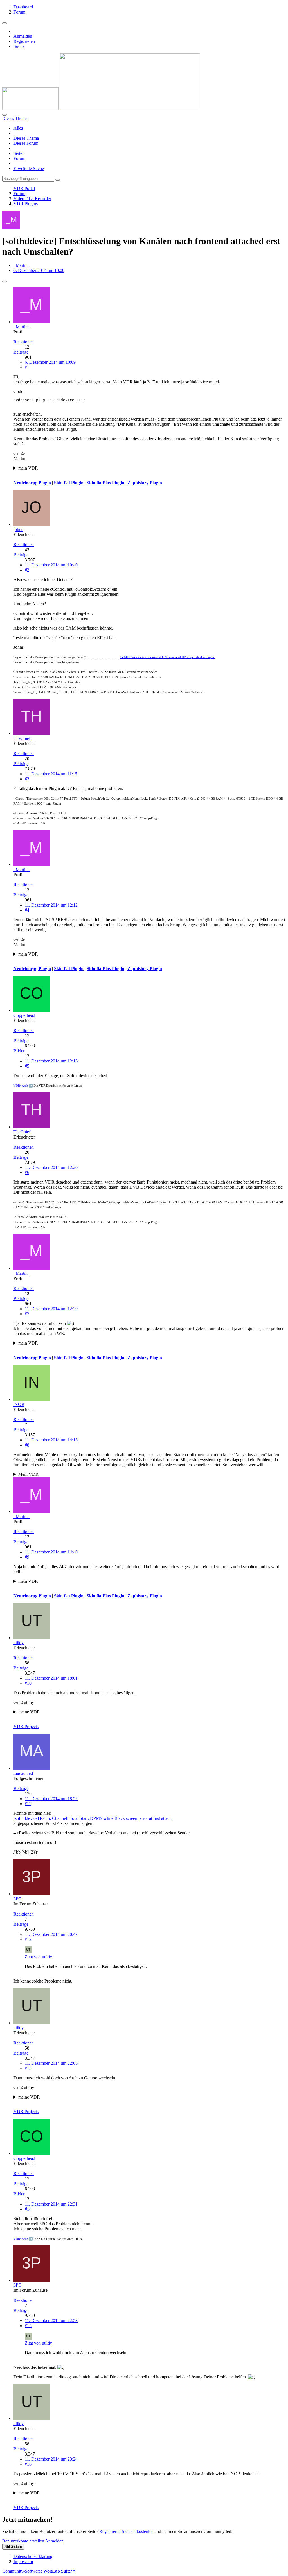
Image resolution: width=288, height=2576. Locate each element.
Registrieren (24, 41)
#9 (27, 1557)
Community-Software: (39, 2571)
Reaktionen (24, 342)
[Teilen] (4, 282)
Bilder (19, 1051)
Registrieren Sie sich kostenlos (126, 2531)
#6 (27, 1172)
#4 (27, 910)
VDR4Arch (21, 1086)
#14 (28, 2209)
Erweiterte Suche (29, 168)
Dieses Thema (26, 138)
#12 (28, 1939)
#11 (28, 1804)
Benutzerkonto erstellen (23, 2541)
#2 (27, 570)
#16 (28, 2464)
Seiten (19, 153)
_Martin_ (22, 265)
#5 (27, 1066)
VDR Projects (26, 1726)
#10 (28, 1683)
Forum (19, 158)
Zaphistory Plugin (145, 483)
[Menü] (4, 23)
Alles (18, 128)
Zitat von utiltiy (38, 1957)
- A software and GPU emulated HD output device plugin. (168, 657)
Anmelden (23, 36)
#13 (28, 2068)
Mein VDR (28, 1474)
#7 (27, 1314)
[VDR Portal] (101, 108)
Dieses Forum (26, 143)
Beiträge (21, 352)
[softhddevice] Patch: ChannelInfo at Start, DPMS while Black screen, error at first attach (93, 1818)
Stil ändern (13, 2547)
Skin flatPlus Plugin (105, 483)
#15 (28, 2326)
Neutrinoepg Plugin (32, 483)
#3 (27, 779)
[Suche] (4, 115)
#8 (27, 1445)
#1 (27, 367)
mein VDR (28, 468)
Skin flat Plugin (69, 483)
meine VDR (29, 1712)
